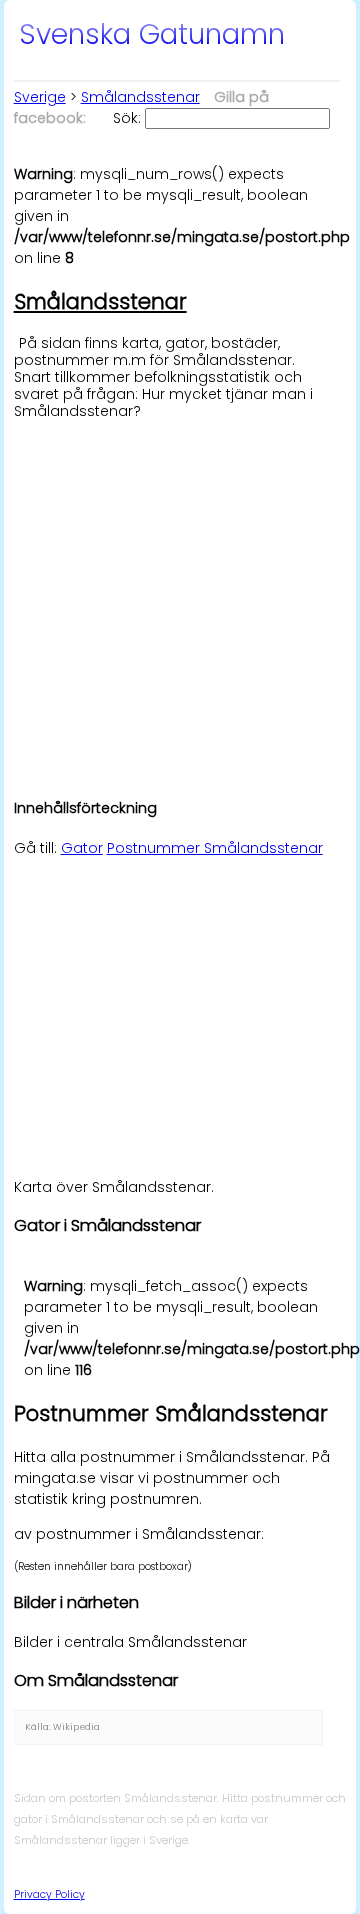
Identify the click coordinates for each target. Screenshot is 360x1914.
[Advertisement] (180, 599)
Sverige (40, 97)
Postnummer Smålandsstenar (215, 848)
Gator (82, 848)
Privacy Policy (49, 1894)
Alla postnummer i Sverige (182, 1893)
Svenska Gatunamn (152, 34)
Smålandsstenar (140, 97)
